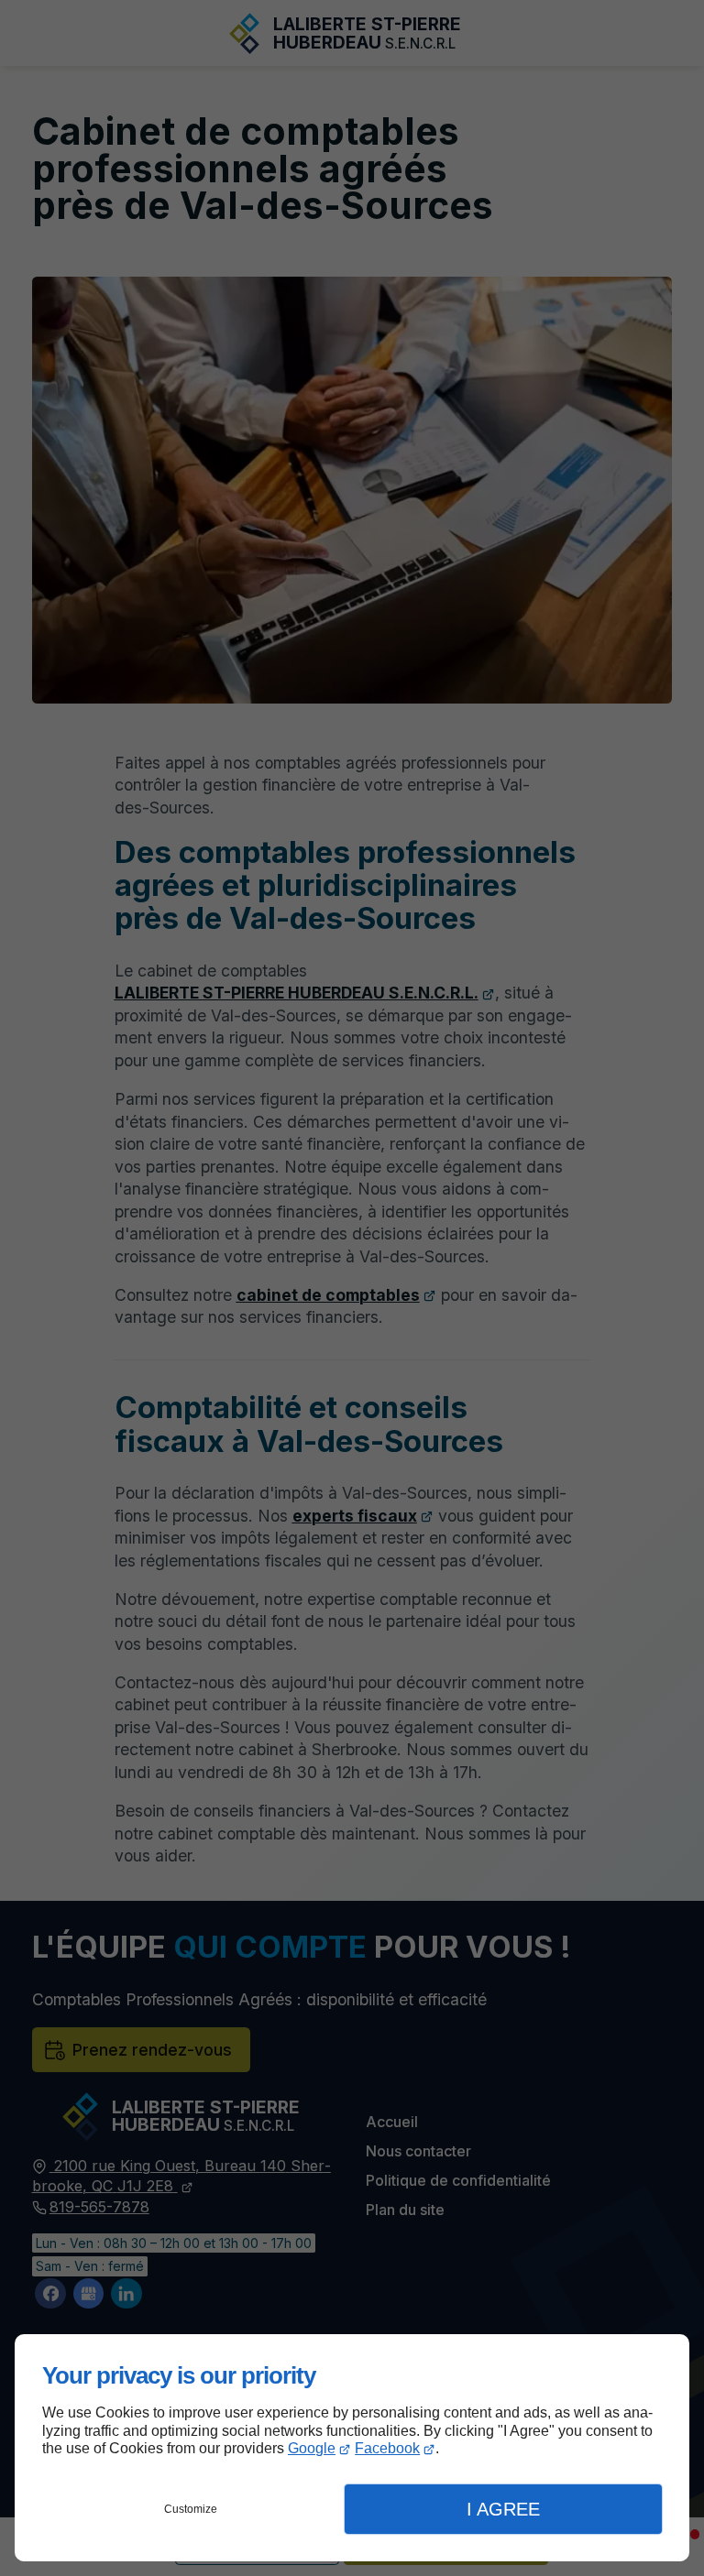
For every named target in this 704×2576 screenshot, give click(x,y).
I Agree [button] (503, 2509)
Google (312, 2448)
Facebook (387, 2448)
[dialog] (352, 2448)
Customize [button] (191, 2509)
